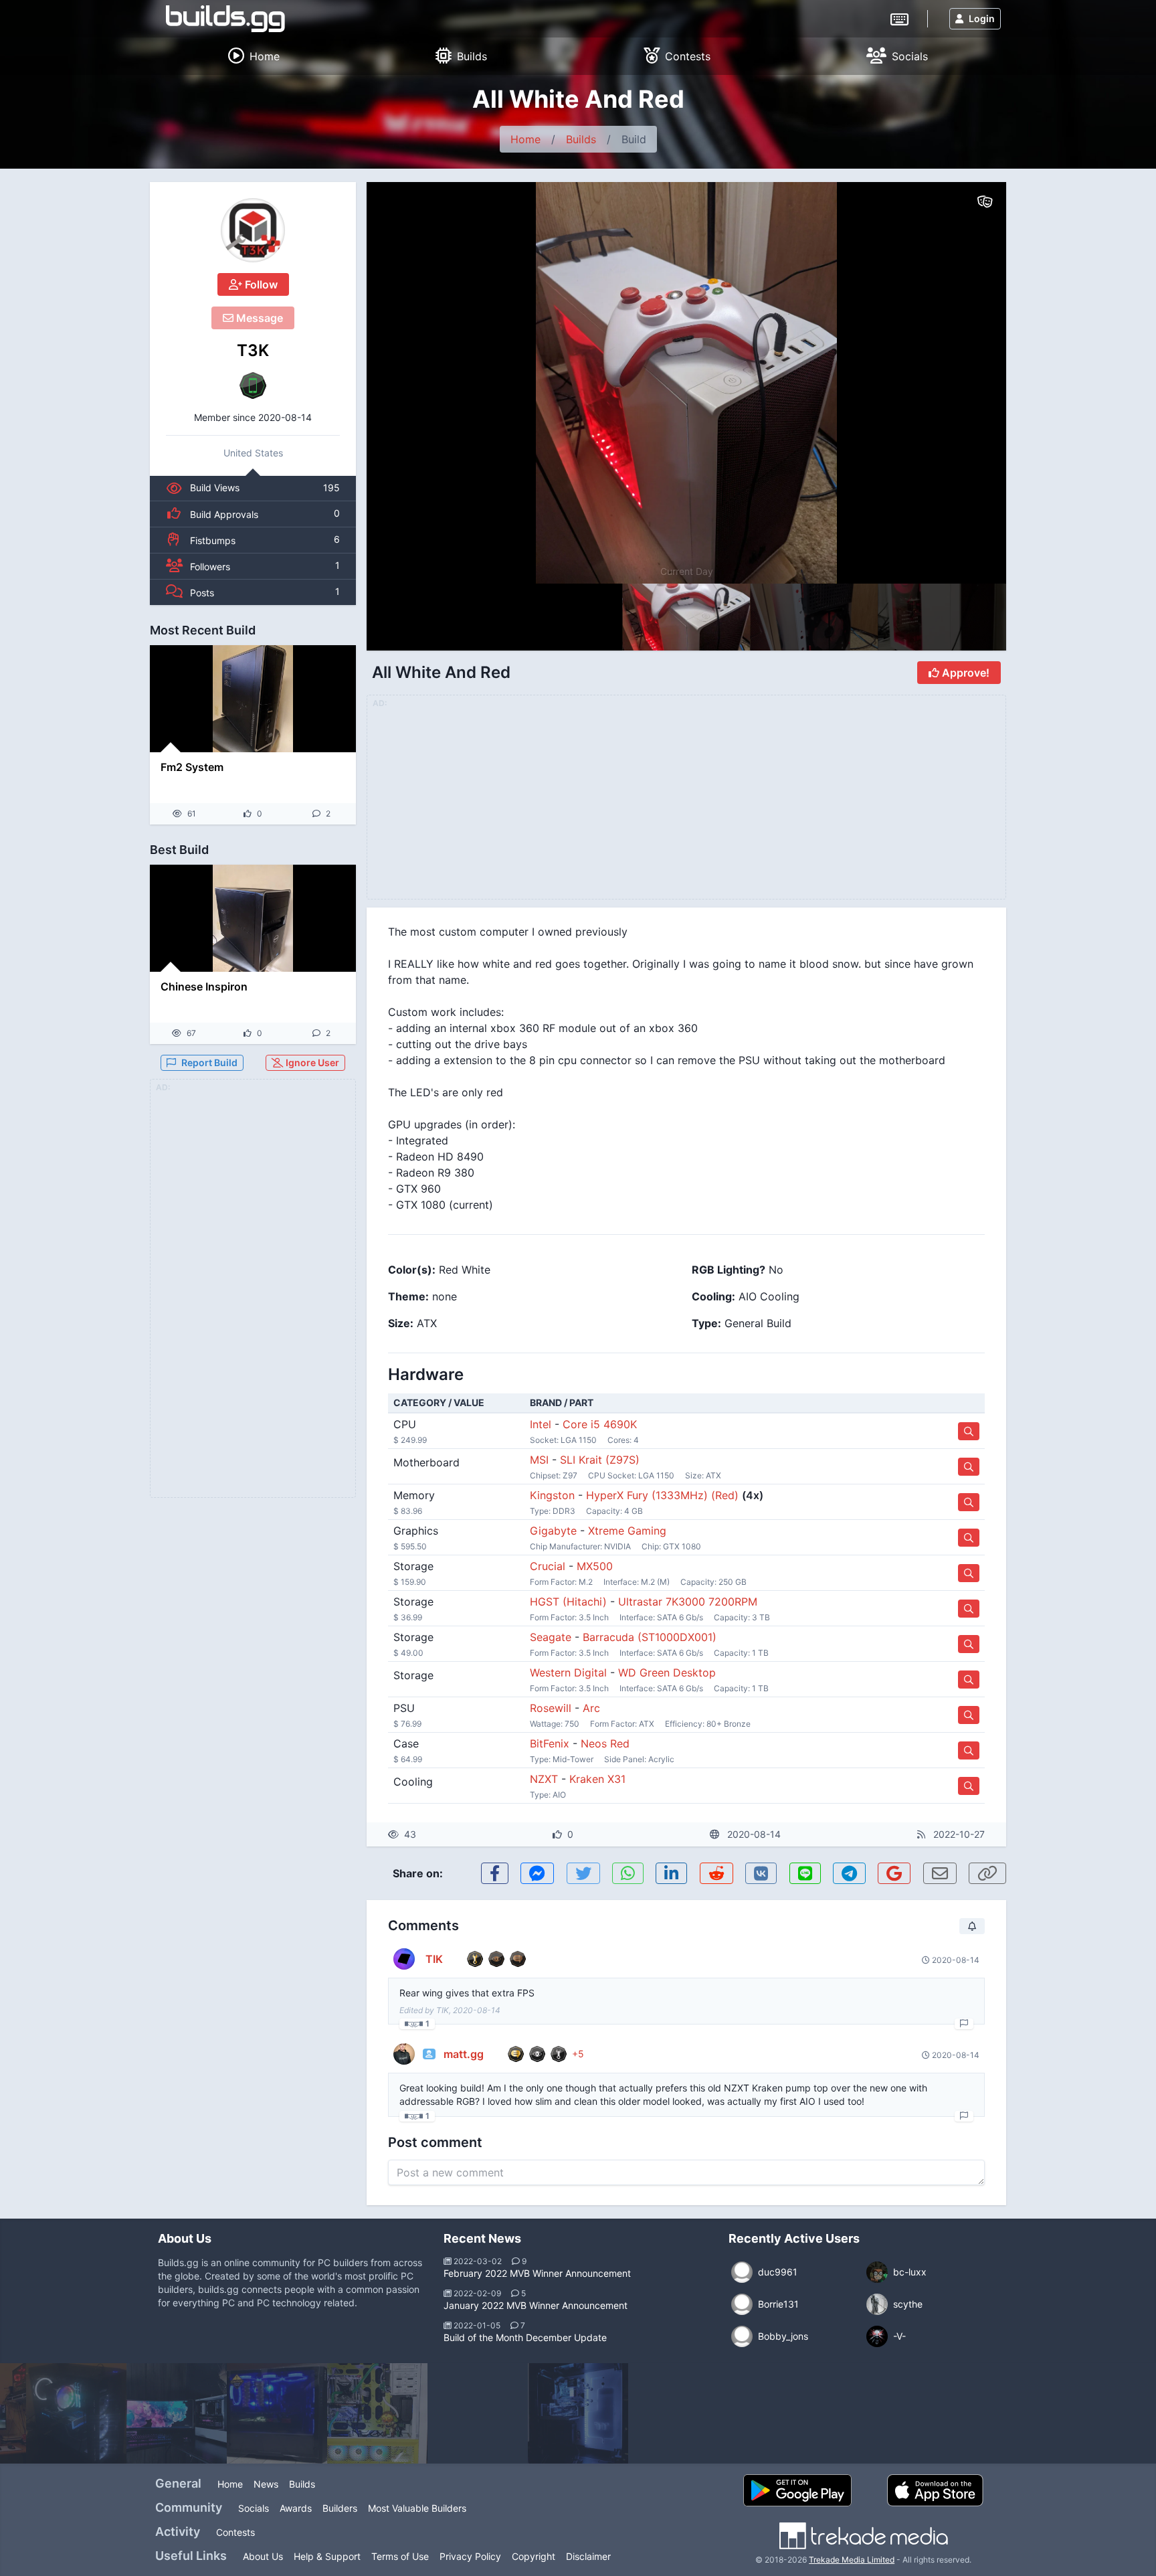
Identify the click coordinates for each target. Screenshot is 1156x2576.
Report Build (209, 1062)
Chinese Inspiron (204, 986)
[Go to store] (969, 1431)
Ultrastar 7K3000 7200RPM (688, 1602)
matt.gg (464, 2054)
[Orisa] (377, 2413)
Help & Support (327, 2556)
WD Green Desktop (667, 1672)
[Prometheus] (177, 2413)
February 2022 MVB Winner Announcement (537, 2273)
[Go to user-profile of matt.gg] (404, 2054)
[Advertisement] (253, 1296)
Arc (591, 1708)
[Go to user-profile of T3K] (253, 230)
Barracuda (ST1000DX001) (650, 1637)
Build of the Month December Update (525, 2337)
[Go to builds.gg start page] (225, 19)
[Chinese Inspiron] (253, 918)
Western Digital (568, 1672)
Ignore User (311, 1062)
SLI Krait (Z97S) (600, 1460)
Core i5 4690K (600, 1424)
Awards (296, 2508)
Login (982, 18)
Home (525, 139)
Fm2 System (192, 767)
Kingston (552, 1495)
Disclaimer (588, 2556)
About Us (263, 2556)
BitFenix (550, 1743)
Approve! (964, 673)
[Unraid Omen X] (478, 2413)
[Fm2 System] (253, 699)
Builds (581, 139)
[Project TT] (578, 2413)
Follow (260, 284)
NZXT (544, 1779)
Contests (235, 2532)
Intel (541, 1424)
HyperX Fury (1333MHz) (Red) (662, 1495)
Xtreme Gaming (627, 1531)
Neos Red (605, 1743)
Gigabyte (553, 1531)
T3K (253, 350)
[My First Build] (277, 2413)
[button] (967, 383)
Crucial (548, 1566)
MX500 (595, 1566)
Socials (254, 2508)
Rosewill (551, 1708)
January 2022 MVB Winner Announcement (536, 2305)
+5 (578, 2054)
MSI (539, 1460)
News (266, 2484)
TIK (434, 1959)
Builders (340, 2508)
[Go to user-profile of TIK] (404, 1959)
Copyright (534, 2556)
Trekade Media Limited (852, 2560)
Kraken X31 (597, 1779)
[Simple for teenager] (76, 2413)
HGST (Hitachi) (568, 1602)
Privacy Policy (470, 2556)
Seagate (551, 1637)
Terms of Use (400, 2556)
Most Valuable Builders (417, 2508)
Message (258, 318)
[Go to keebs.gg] (899, 18)
